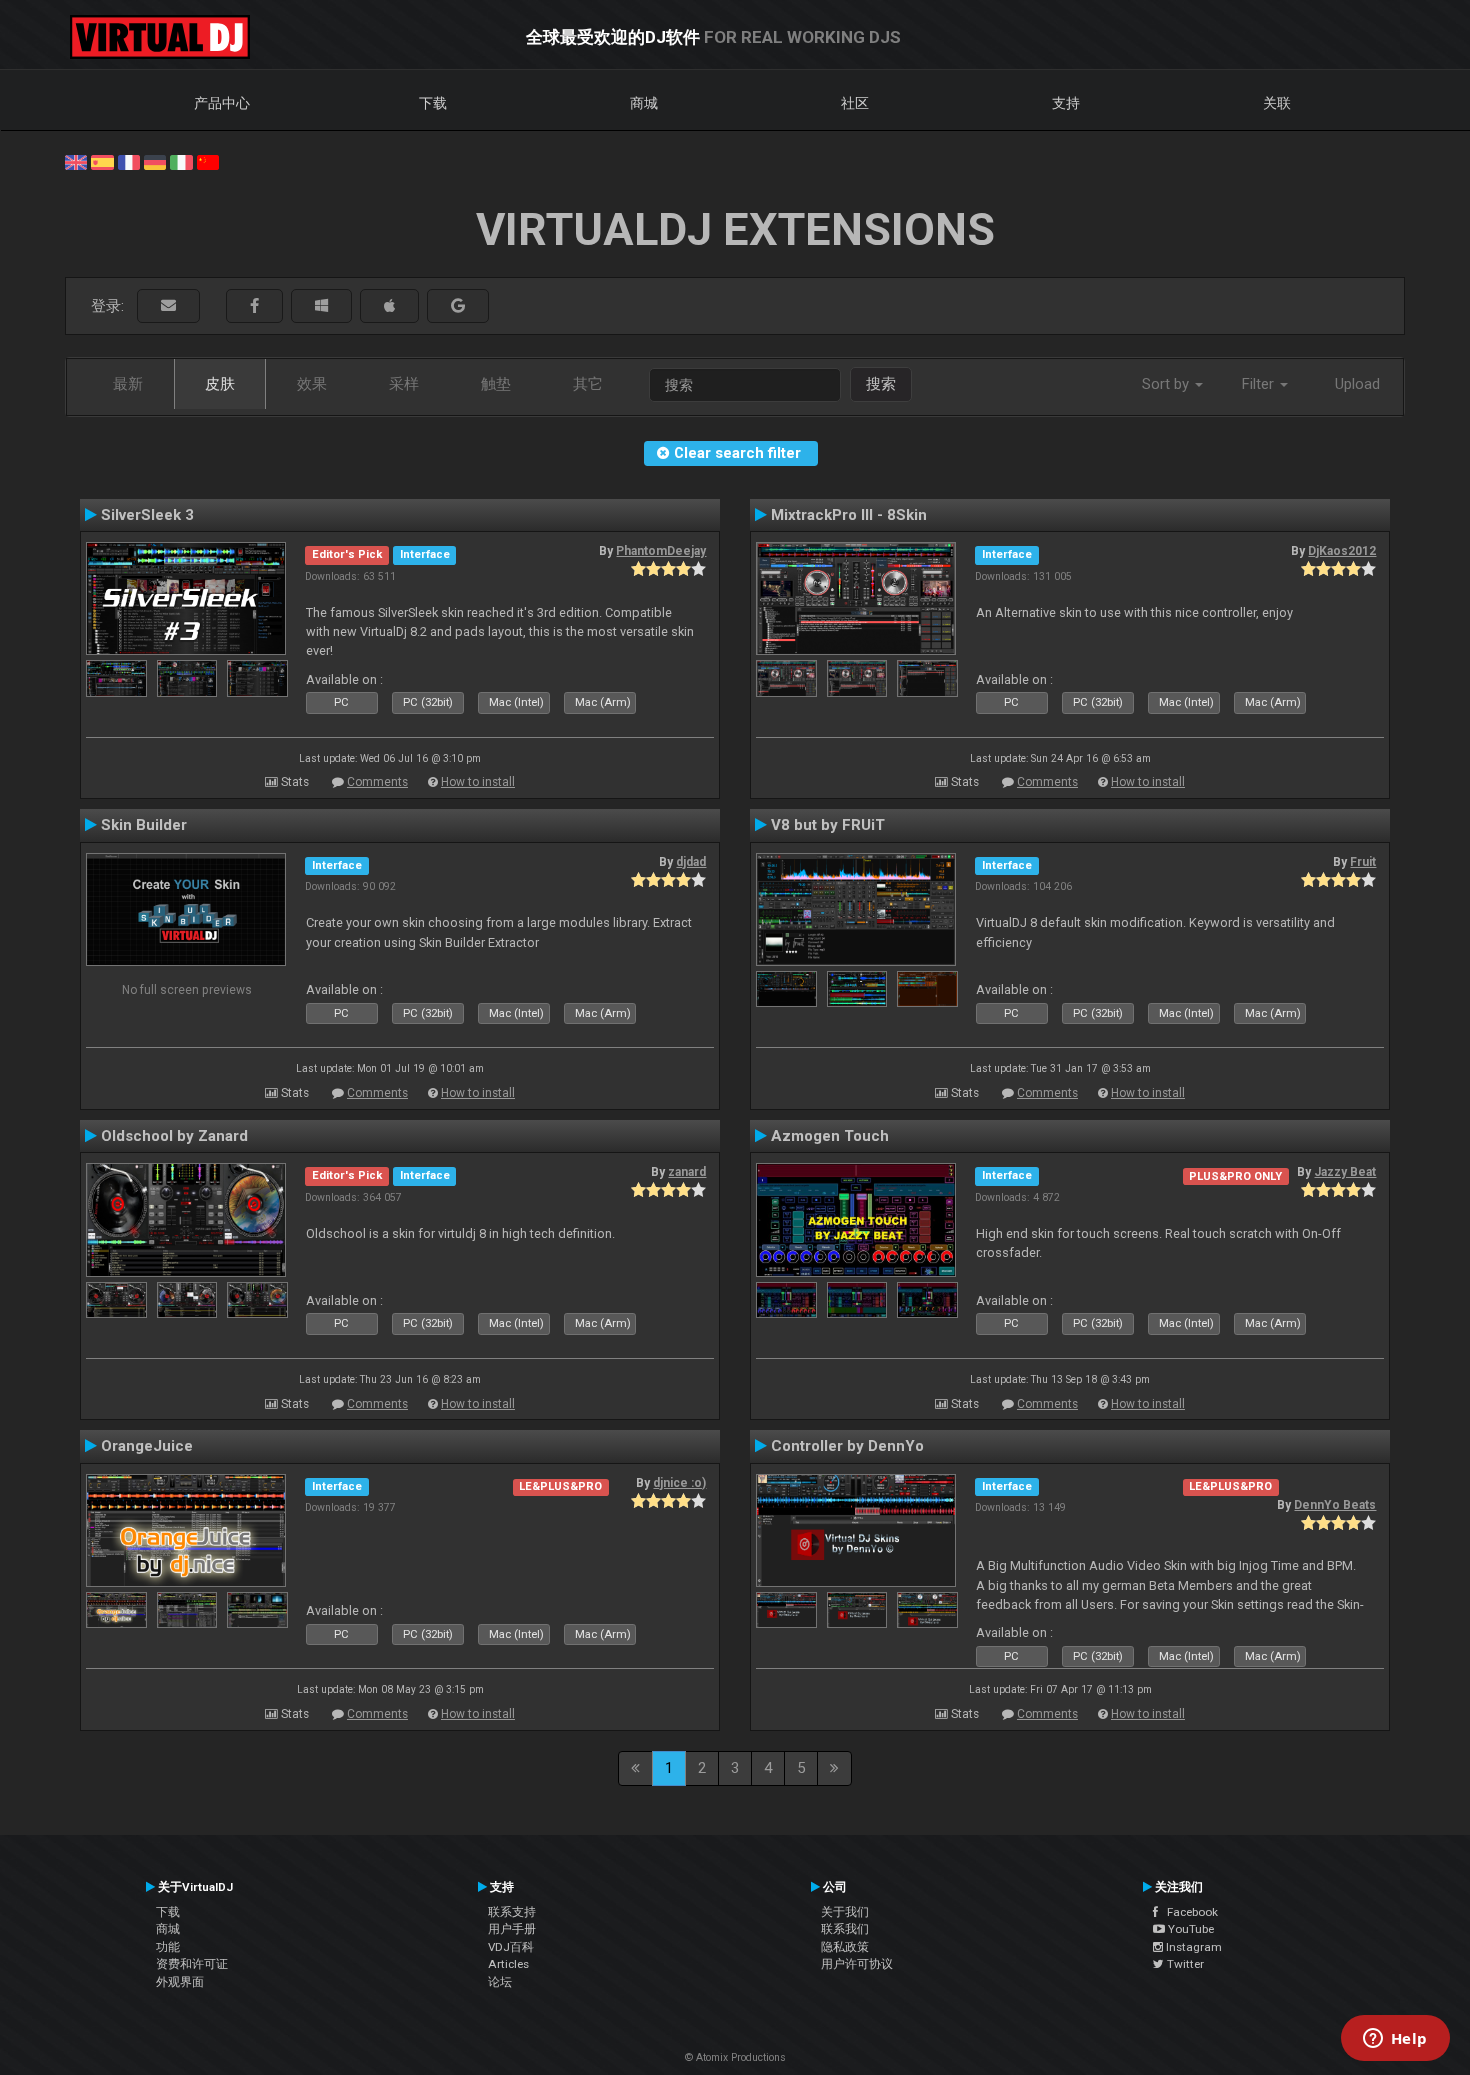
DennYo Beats (1335, 1505)
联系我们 (845, 1929)
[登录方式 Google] (458, 306)
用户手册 (512, 1929)
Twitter (1184, 1964)
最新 (128, 384)
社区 (855, 103)
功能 (168, 1947)
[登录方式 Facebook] (254, 306)
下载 (433, 103)
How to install (478, 782)
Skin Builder (144, 825)
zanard (687, 1172)
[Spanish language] (102, 161)
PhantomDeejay (661, 551)
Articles (508, 1964)
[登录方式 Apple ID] (389, 306)
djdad (691, 862)
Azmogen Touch (830, 1136)
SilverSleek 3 (147, 515)
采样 (404, 384)
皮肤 (220, 384)
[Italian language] (181, 161)
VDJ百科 (511, 1947)
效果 (312, 384)
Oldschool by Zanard (174, 1136)
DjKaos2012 (1342, 551)
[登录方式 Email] (168, 306)
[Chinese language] (208, 161)
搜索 (881, 384)
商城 (644, 103)
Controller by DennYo (847, 1446)
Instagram (1192, 1947)
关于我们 (845, 1912)
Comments (377, 782)
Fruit (1363, 862)
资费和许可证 (192, 1964)
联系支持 (512, 1912)
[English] (76, 161)
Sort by (1167, 384)
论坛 (500, 1982)
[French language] (129, 161)
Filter (1260, 384)
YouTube (1189, 1929)
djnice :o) (679, 1483)
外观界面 (180, 1982)
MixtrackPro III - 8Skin (849, 515)
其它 (588, 384)
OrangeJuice (147, 1446)
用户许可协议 (857, 1964)
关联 (1277, 103)
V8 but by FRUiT (828, 825)
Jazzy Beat (1345, 1172)
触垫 (496, 384)
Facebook (1188, 1912)
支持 (1066, 103)
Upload (1357, 384)
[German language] (155, 161)
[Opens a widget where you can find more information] (1395, 2040)
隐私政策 (845, 1947)
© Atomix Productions (735, 2057)
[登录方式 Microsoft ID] (321, 306)
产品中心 (222, 103)
